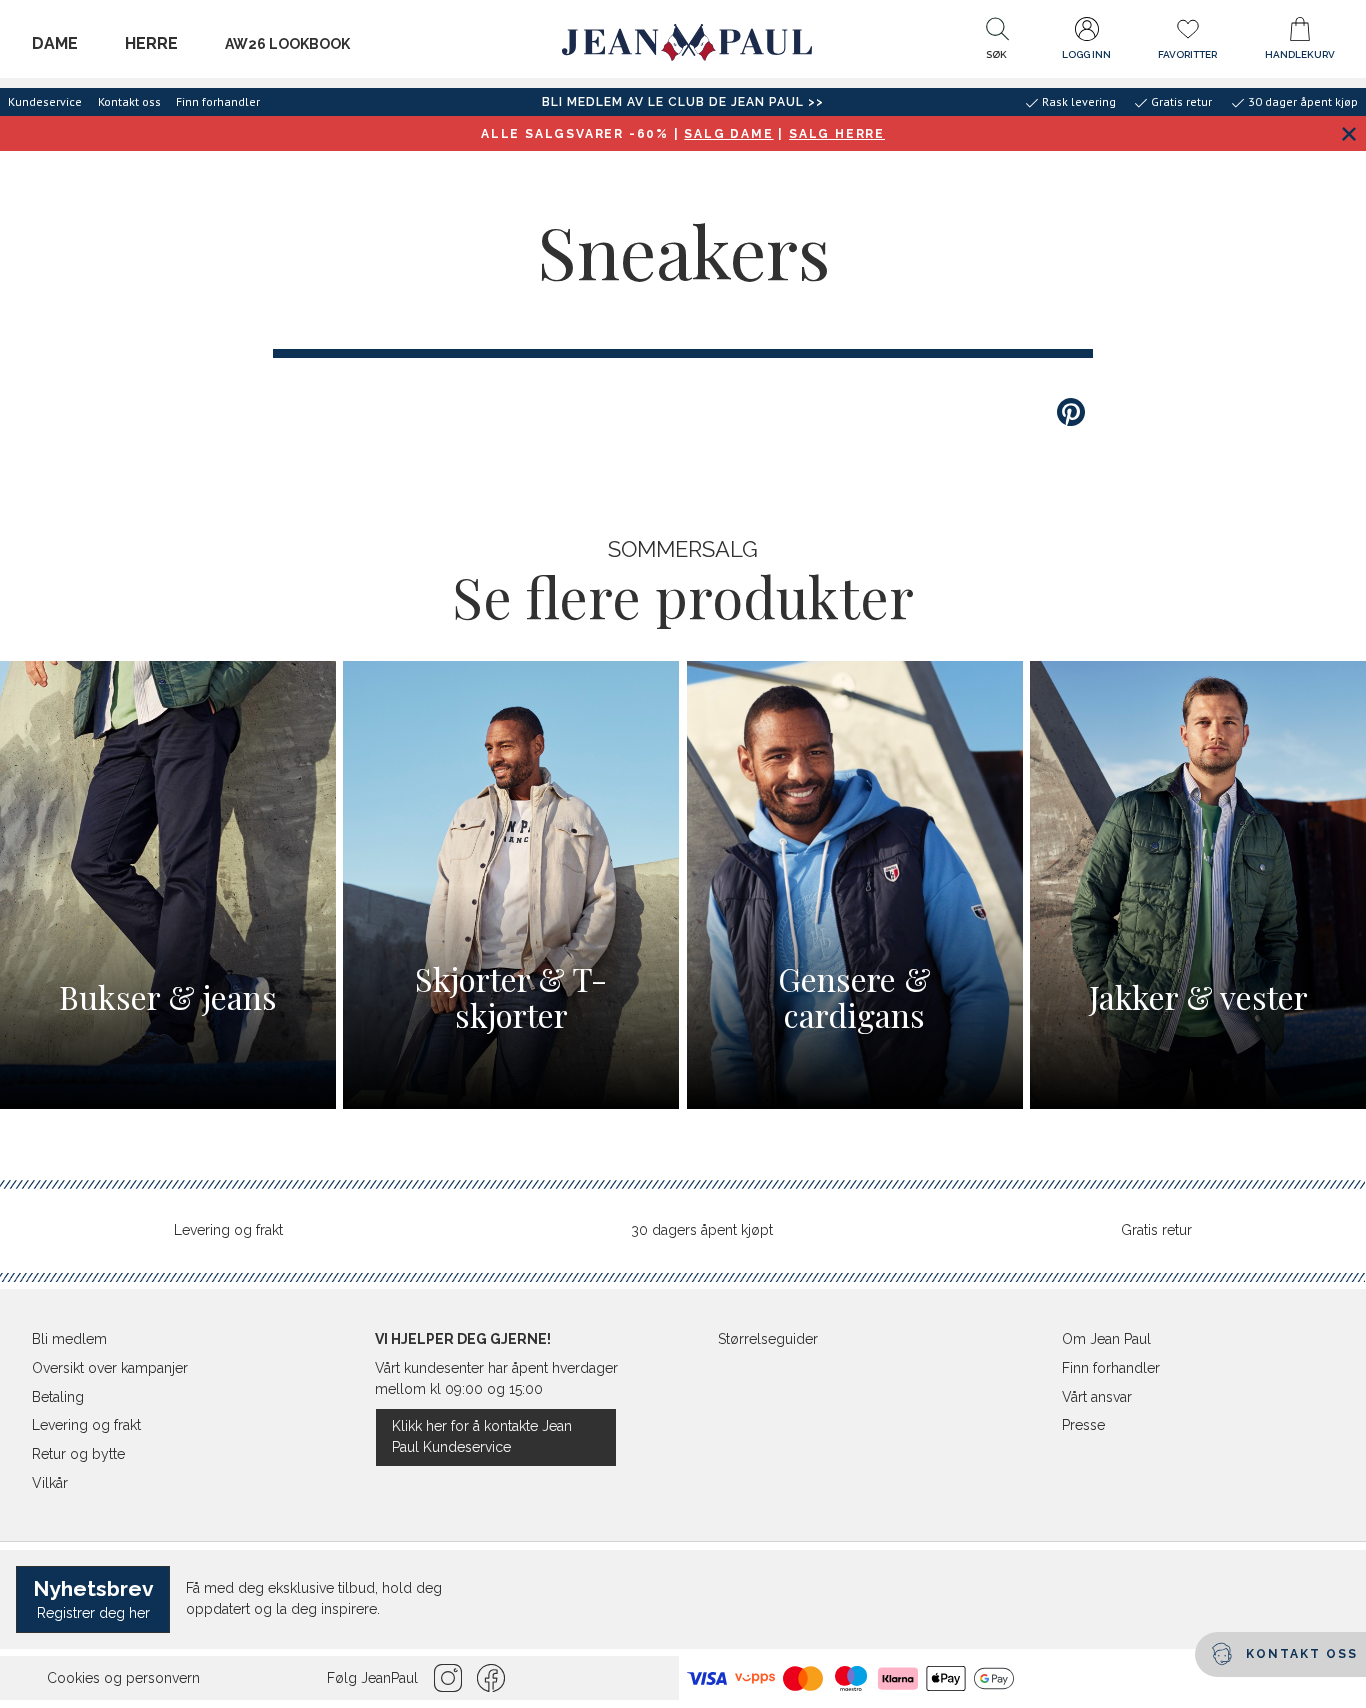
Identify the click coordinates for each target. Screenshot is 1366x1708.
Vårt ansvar (1097, 1397)
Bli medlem (69, 1339)
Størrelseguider (768, 1339)
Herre (151, 43)
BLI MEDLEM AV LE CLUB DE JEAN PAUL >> (683, 102)
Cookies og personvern (123, 1678)
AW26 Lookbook (287, 44)
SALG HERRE (837, 134)
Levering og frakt (228, 1230)
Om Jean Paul (1106, 1339)
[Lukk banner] (1348, 133)
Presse (1083, 1425)
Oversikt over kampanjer (110, 1368)
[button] (997, 43)
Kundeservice (45, 101)
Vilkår (50, 1483)
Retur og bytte (78, 1454)
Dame (55, 43)
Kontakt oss (129, 101)
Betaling (58, 1397)
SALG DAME (728, 134)
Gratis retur (1156, 1230)
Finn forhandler (218, 101)
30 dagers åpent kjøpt (702, 1230)
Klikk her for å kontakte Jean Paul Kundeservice (482, 1436)
